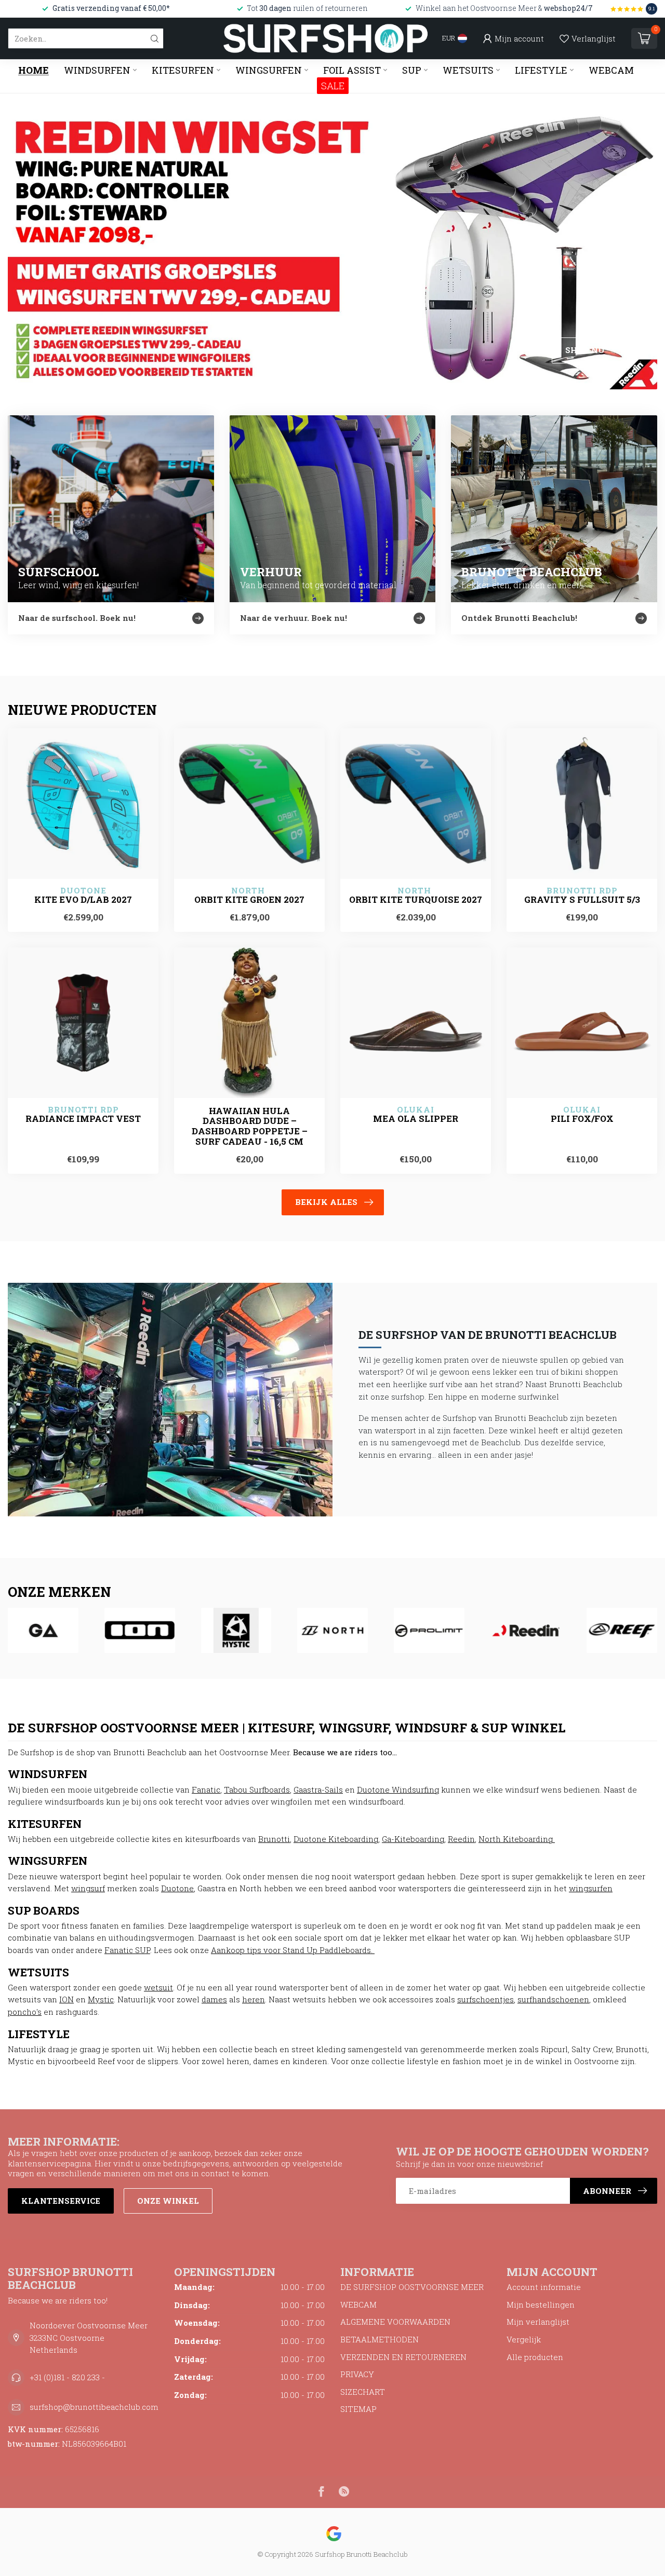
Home (34, 70)
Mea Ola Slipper (416, 1119)
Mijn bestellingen (541, 2304)
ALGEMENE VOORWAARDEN (395, 2322)
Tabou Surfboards (257, 1789)
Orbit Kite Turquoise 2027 (416, 900)
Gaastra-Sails (318, 1789)
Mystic (101, 1999)
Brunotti (274, 1839)
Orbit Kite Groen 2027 (249, 900)
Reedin (461, 1839)
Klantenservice (61, 2201)
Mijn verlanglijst (538, 2322)
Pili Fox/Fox (582, 1119)
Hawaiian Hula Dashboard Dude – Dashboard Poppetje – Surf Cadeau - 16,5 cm (250, 1126)
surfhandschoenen (553, 1999)
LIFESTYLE (541, 70)
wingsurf (88, 1888)
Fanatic (206, 1789)
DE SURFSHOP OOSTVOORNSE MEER (412, 2287)
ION (66, 1999)
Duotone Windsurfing (398, 1789)
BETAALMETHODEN (380, 2339)
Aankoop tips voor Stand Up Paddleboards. (293, 1950)
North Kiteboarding (517, 1839)
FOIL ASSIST (352, 70)
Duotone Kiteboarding (336, 1839)
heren (254, 1999)
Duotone (177, 1888)
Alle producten (535, 2357)
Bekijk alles (326, 1202)
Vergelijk (524, 2339)
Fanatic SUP (127, 1950)
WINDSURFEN (97, 70)
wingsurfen (591, 1888)
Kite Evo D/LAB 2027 (83, 900)
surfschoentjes (486, 1999)
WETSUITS (468, 70)
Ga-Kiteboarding (413, 1839)
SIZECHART (363, 2392)
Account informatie (544, 2287)
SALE (333, 86)
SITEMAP (358, 2409)
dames (214, 1999)
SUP (412, 70)
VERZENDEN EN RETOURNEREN (403, 2357)
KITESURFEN (183, 70)
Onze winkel (168, 2201)
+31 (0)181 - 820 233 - (67, 2377)
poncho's (25, 2012)
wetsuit (158, 1987)
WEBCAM (611, 70)
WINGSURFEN (269, 70)
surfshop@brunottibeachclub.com (94, 2407)
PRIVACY (357, 2374)
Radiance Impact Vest (83, 1119)
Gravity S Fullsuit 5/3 (582, 900)
